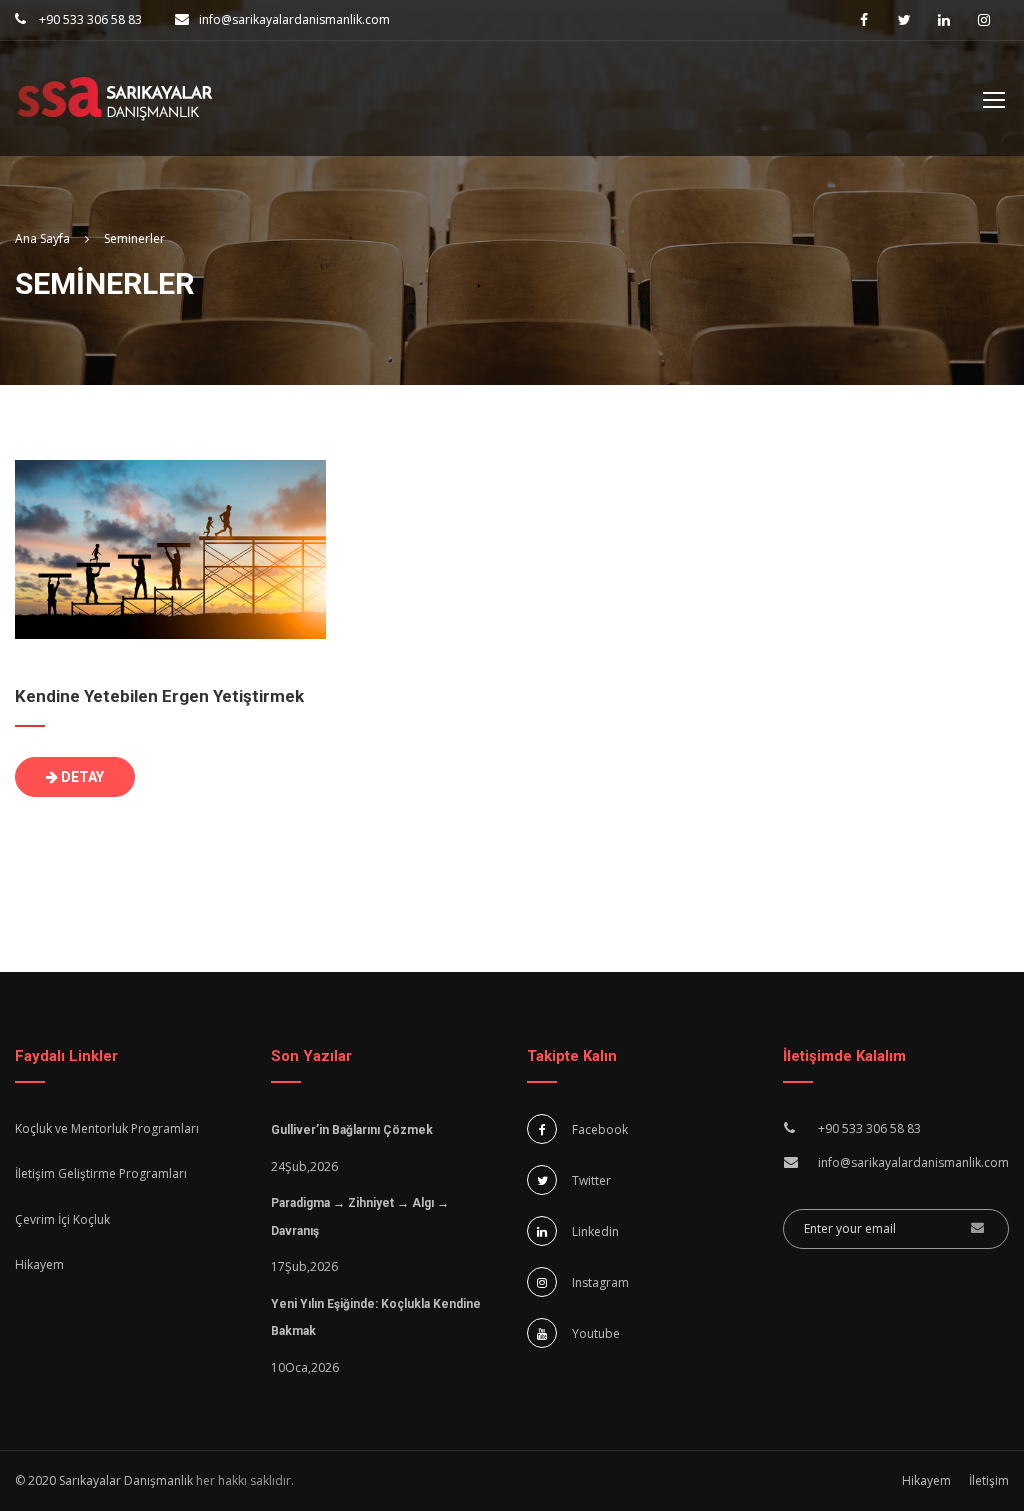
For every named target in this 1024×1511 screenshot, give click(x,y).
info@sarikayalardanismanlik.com (294, 19)
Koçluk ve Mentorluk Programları (107, 1128)
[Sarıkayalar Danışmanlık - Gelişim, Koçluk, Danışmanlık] (115, 108)
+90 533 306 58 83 (89, 19)
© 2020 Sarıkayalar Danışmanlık (104, 1480)
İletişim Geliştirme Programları (101, 1173)
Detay (81, 777)
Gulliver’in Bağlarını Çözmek (352, 1130)
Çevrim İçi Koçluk (62, 1219)
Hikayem (39, 1264)
